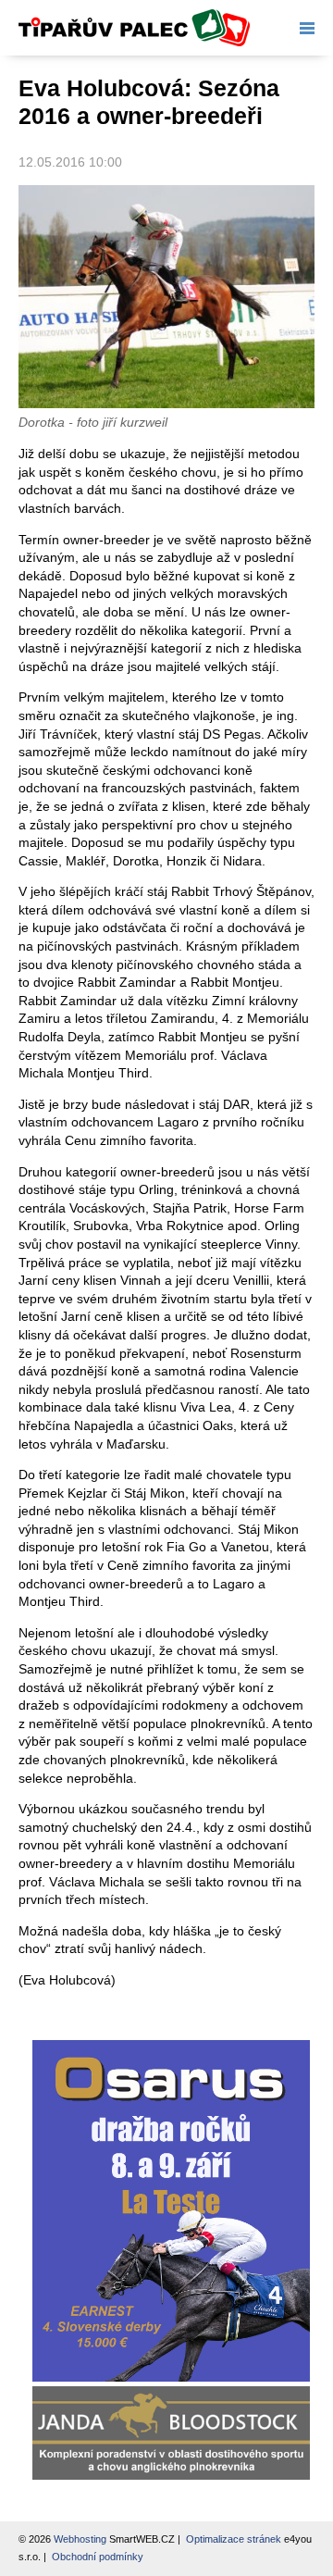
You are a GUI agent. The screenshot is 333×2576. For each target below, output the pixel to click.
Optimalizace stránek (234, 2539)
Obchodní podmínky (98, 2557)
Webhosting (80, 2539)
